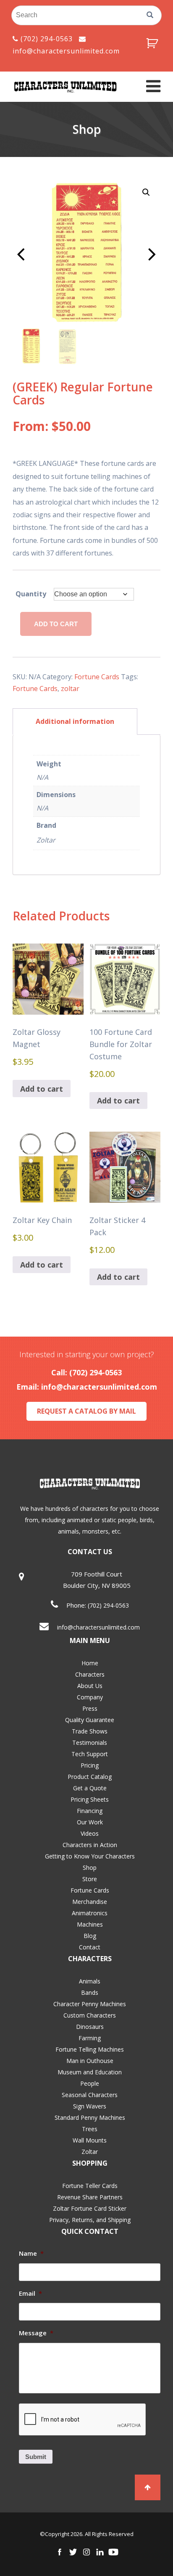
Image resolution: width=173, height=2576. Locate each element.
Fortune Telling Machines (90, 2049)
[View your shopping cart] (153, 43)
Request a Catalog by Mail (86, 1411)
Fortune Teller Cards (90, 2186)
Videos (90, 1833)
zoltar (70, 689)
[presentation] (83, 2420)
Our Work (90, 1822)
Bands (90, 1992)
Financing (90, 1811)
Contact (90, 1947)
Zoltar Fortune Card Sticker (90, 2208)
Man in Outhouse (90, 2061)
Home (90, 1663)
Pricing (90, 1765)
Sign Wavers (90, 2106)
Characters (90, 1674)
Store (90, 1879)
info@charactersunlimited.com (99, 1387)
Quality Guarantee (90, 1720)
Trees (90, 2129)
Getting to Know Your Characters (90, 1856)
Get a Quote (90, 1788)
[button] (146, 192)
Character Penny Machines (90, 2004)
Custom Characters (90, 2015)
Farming (90, 2038)
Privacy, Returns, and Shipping (90, 2220)
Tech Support (90, 1754)
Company (90, 1697)
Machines (90, 1924)
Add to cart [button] (42, 1089)
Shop (90, 1868)
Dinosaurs (90, 2027)
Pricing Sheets (90, 1799)
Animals (90, 1981)
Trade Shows (90, 1731)
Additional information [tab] (75, 721)
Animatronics (90, 1913)
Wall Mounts (90, 2140)
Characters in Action (90, 1845)
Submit (36, 2457)
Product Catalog (90, 1777)
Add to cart (56, 624)
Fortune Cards (97, 677)
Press (90, 1708)
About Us (90, 1686)
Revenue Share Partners (90, 2197)
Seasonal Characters (90, 2095)
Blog (90, 1936)
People (90, 2083)
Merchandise (90, 1902)
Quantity (31, 594)
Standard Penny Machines (90, 2117)
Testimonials (90, 1743)
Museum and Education (90, 2072)
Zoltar (90, 2152)
